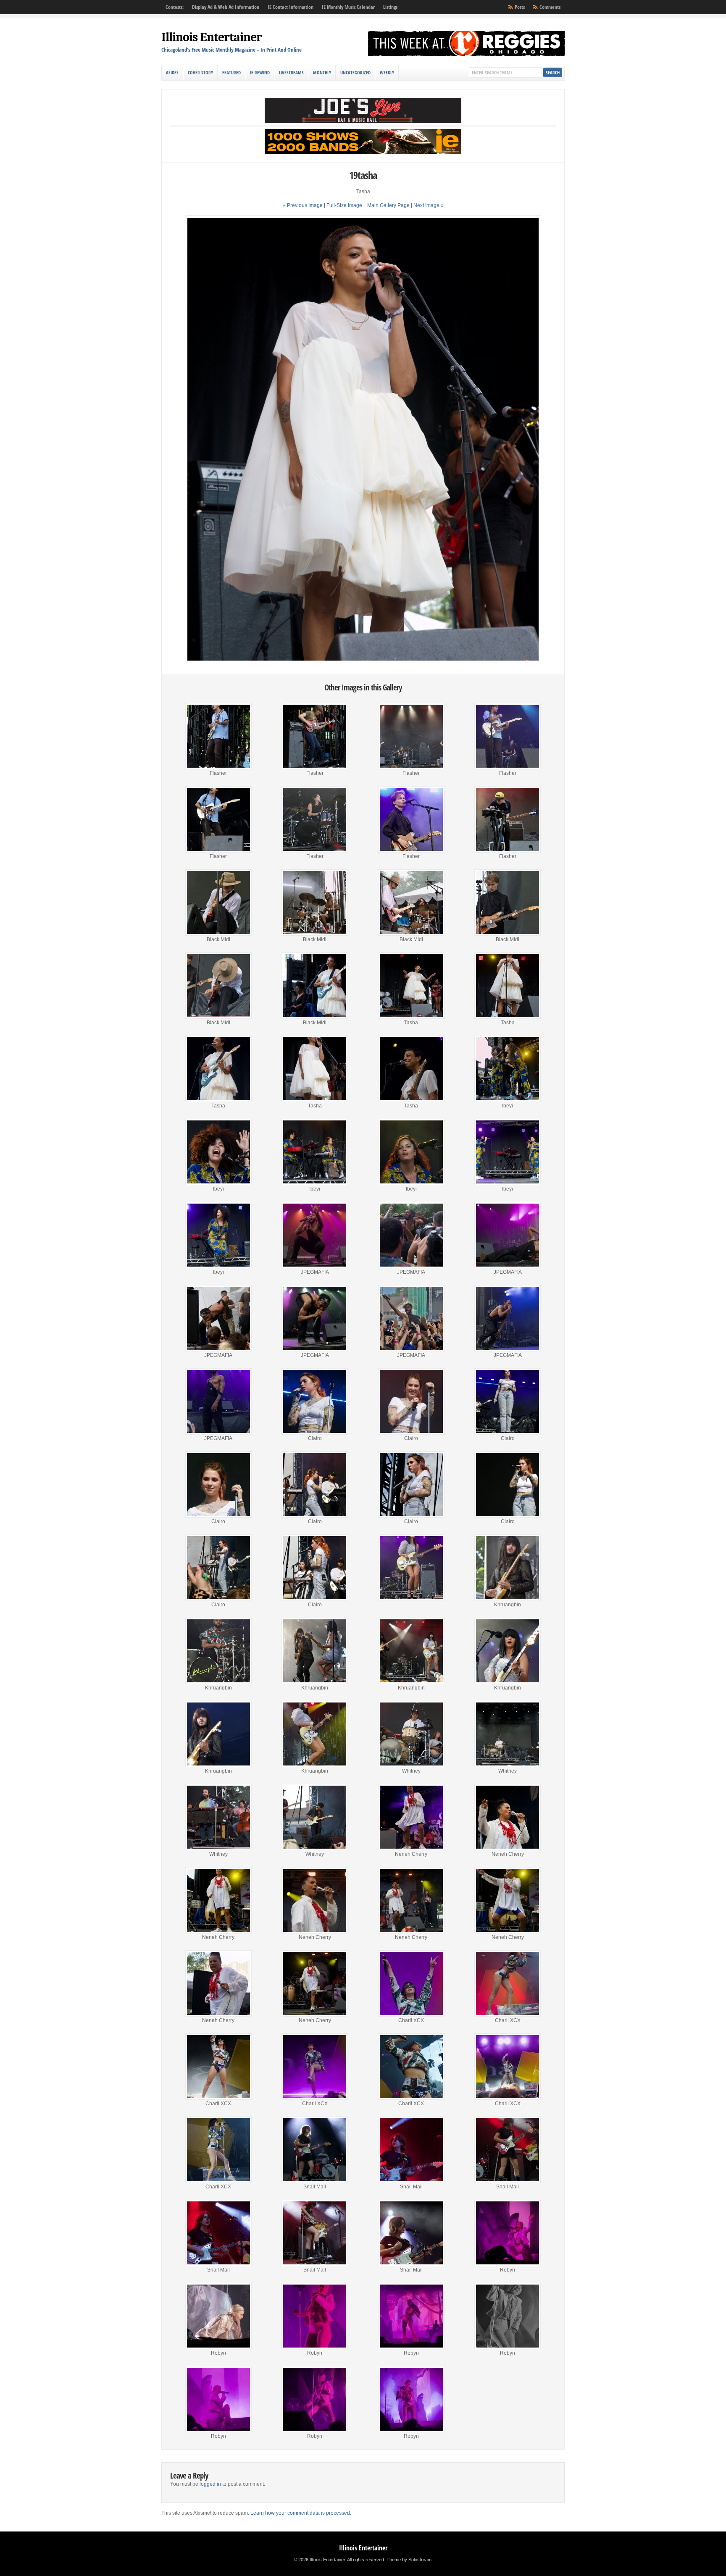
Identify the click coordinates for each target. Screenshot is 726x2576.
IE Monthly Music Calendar (348, 7)
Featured (231, 72)
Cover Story (200, 72)
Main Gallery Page (388, 205)
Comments (550, 7)
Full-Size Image (344, 205)
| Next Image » (427, 205)
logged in (210, 2484)
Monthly (322, 72)
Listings (390, 7)
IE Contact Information (291, 7)
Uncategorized (355, 72)
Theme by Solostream (409, 2560)
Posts (520, 7)
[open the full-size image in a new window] (363, 661)
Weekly (387, 72)
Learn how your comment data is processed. (301, 2513)
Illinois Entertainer (212, 37)
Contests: (175, 7)
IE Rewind (260, 72)
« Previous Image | (305, 205)
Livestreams (291, 72)
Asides (172, 72)
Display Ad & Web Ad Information (226, 7)
